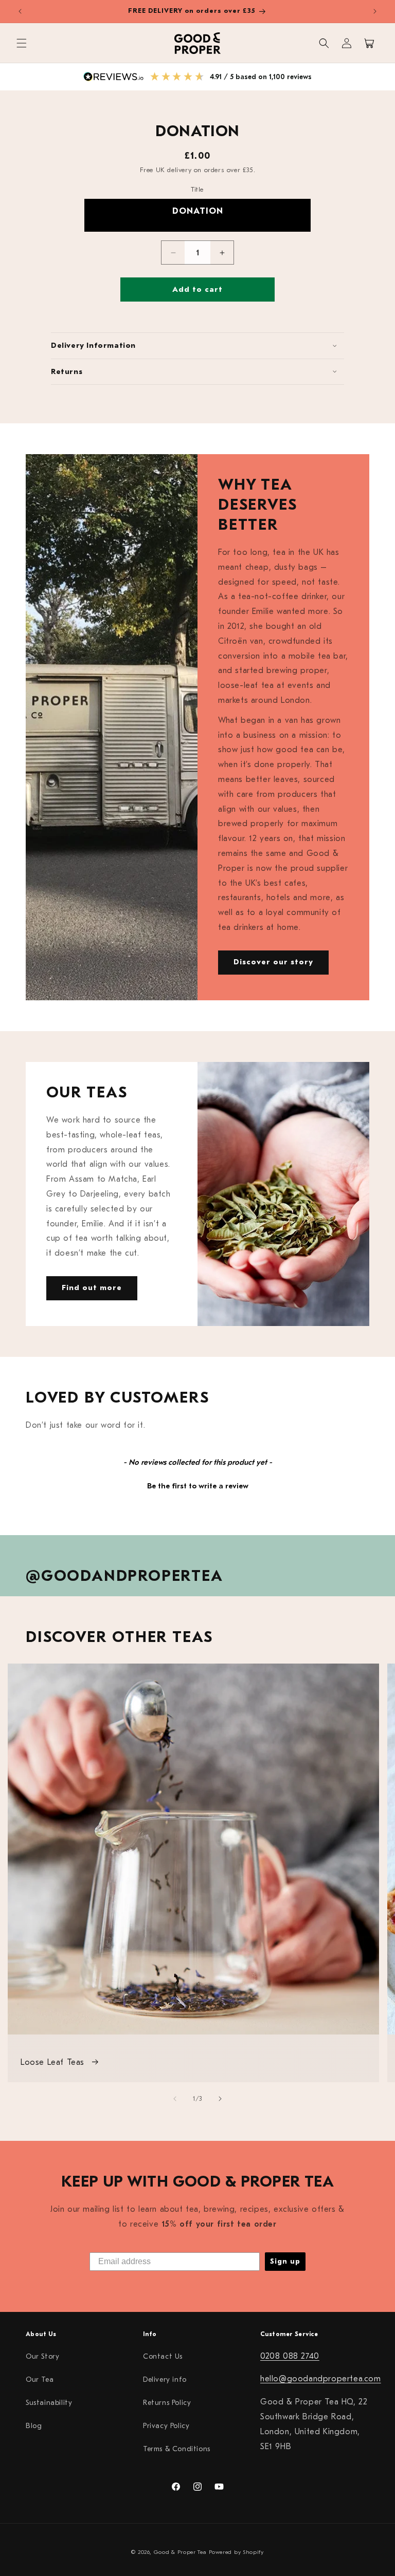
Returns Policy (167, 2403)
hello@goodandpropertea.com (321, 2379)
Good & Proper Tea (180, 2552)
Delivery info (165, 2379)
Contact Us (163, 2356)
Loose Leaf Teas (54, 2062)
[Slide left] (175, 2099)
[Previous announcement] (20, 11)
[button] (22, 43)
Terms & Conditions (177, 2449)
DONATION (198, 211)
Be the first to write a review (198, 1486)
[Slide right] (220, 2099)
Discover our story (273, 962)
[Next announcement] (375, 11)
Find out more (92, 1288)
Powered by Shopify (236, 2552)
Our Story (42, 2356)
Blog (34, 2426)
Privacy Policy (166, 2426)
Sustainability (49, 2403)
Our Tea (40, 2379)
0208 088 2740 (290, 2356)
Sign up (285, 2261)
